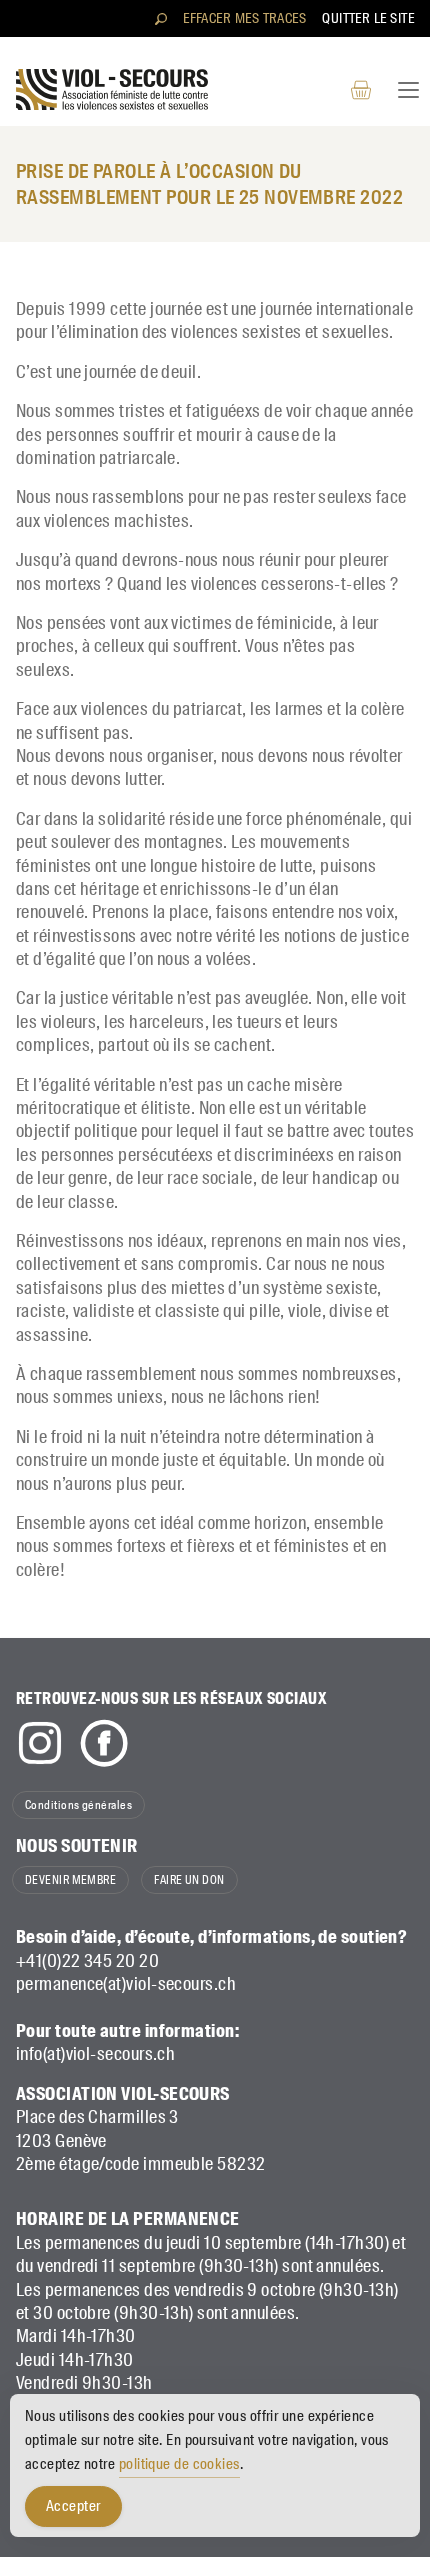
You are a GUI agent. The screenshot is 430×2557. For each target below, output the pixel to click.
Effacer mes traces (244, 18)
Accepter (73, 2506)
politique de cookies (179, 2464)
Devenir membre (70, 1880)
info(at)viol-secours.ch (95, 2054)
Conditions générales (78, 1805)
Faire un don (189, 1880)
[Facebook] (104, 1743)
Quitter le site (368, 18)
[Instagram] (40, 1743)
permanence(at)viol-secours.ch (126, 1984)
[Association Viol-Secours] (112, 89)
